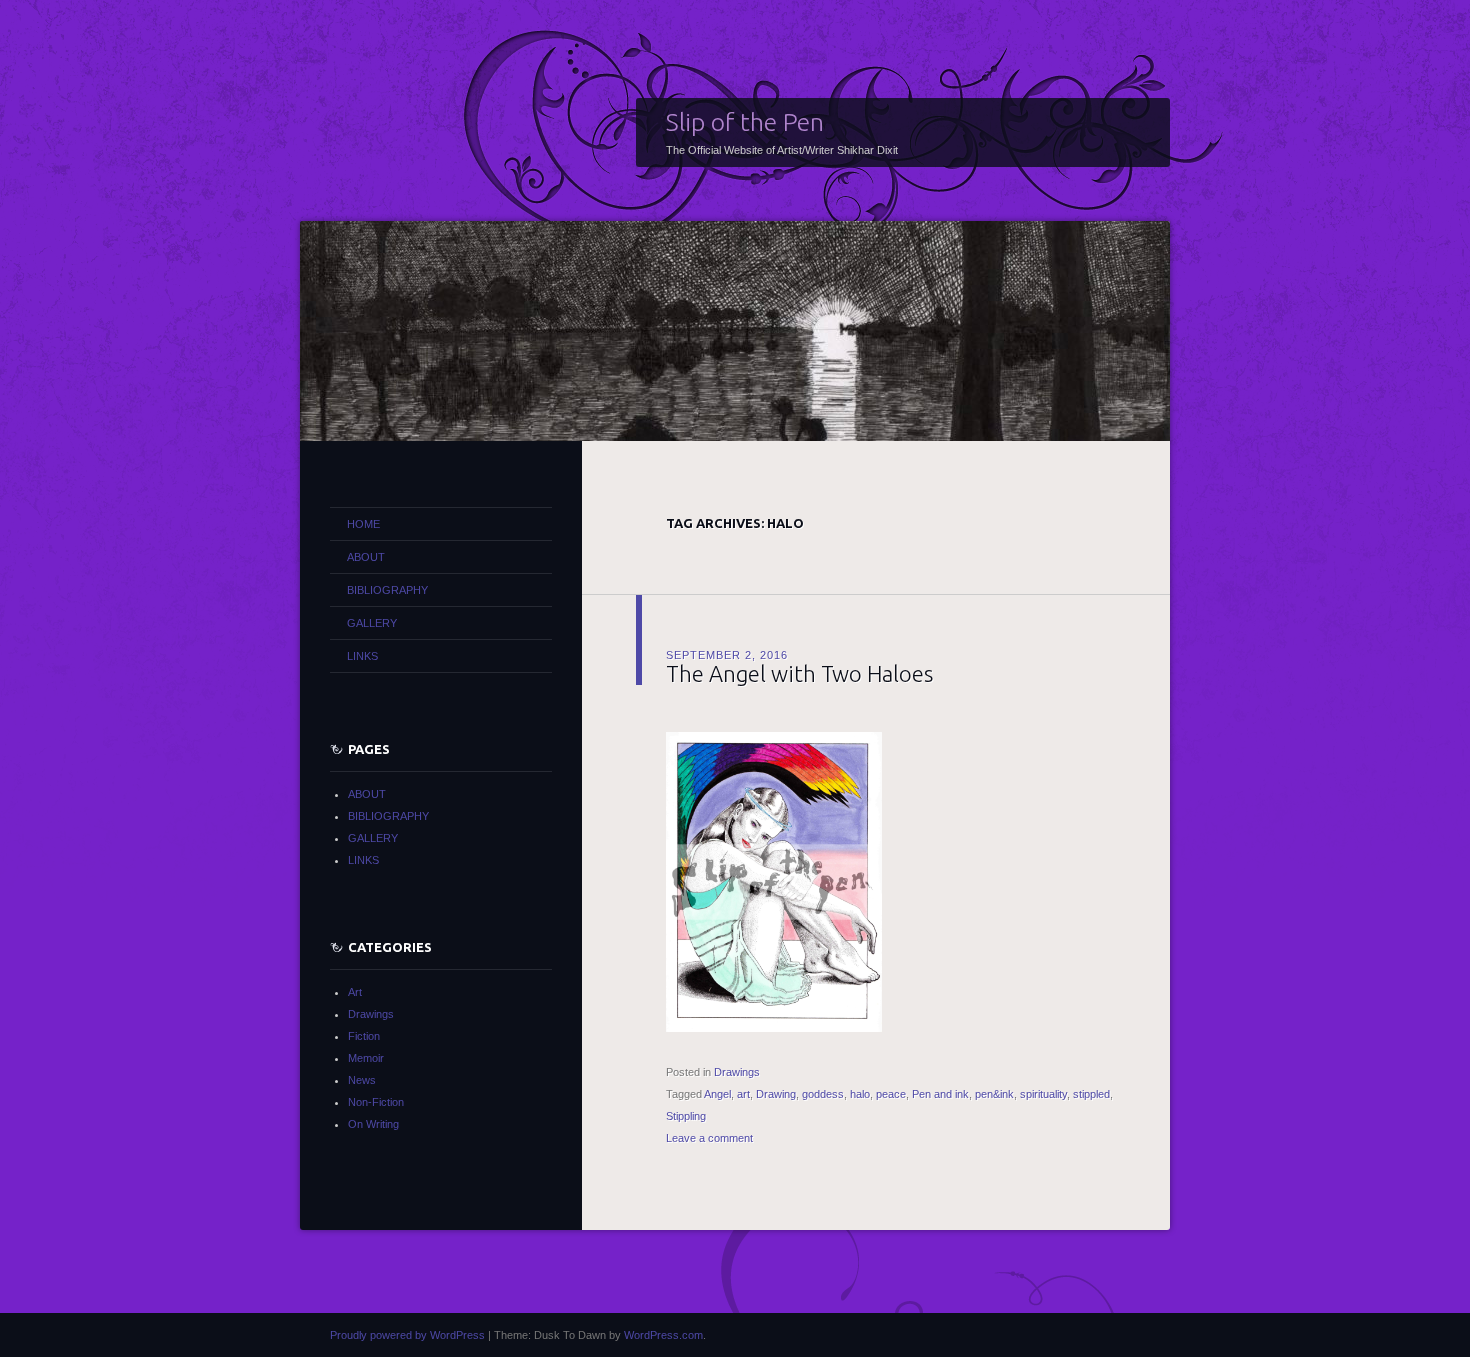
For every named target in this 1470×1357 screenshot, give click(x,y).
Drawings (737, 1072)
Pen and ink (940, 1094)
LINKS (362, 656)
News (362, 1080)
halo (860, 1094)
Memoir (366, 1058)
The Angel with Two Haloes (799, 673)
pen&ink (994, 1094)
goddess (823, 1094)
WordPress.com (663, 1335)
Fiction (364, 1036)
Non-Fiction (376, 1102)
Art (355, 992)
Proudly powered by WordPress (407, 1335)
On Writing (373, 1124)
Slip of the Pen (745, 122)
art (743, 1094)
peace (891, 1094)
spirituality (1043, 1094)
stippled (1091, 1094)
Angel (717, 1094)
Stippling (686, 1116)
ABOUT (366, 557)
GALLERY (372, 623)
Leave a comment (709, 1138)
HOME (363, 524)
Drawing (776, 1094)
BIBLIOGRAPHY (387, 590)
